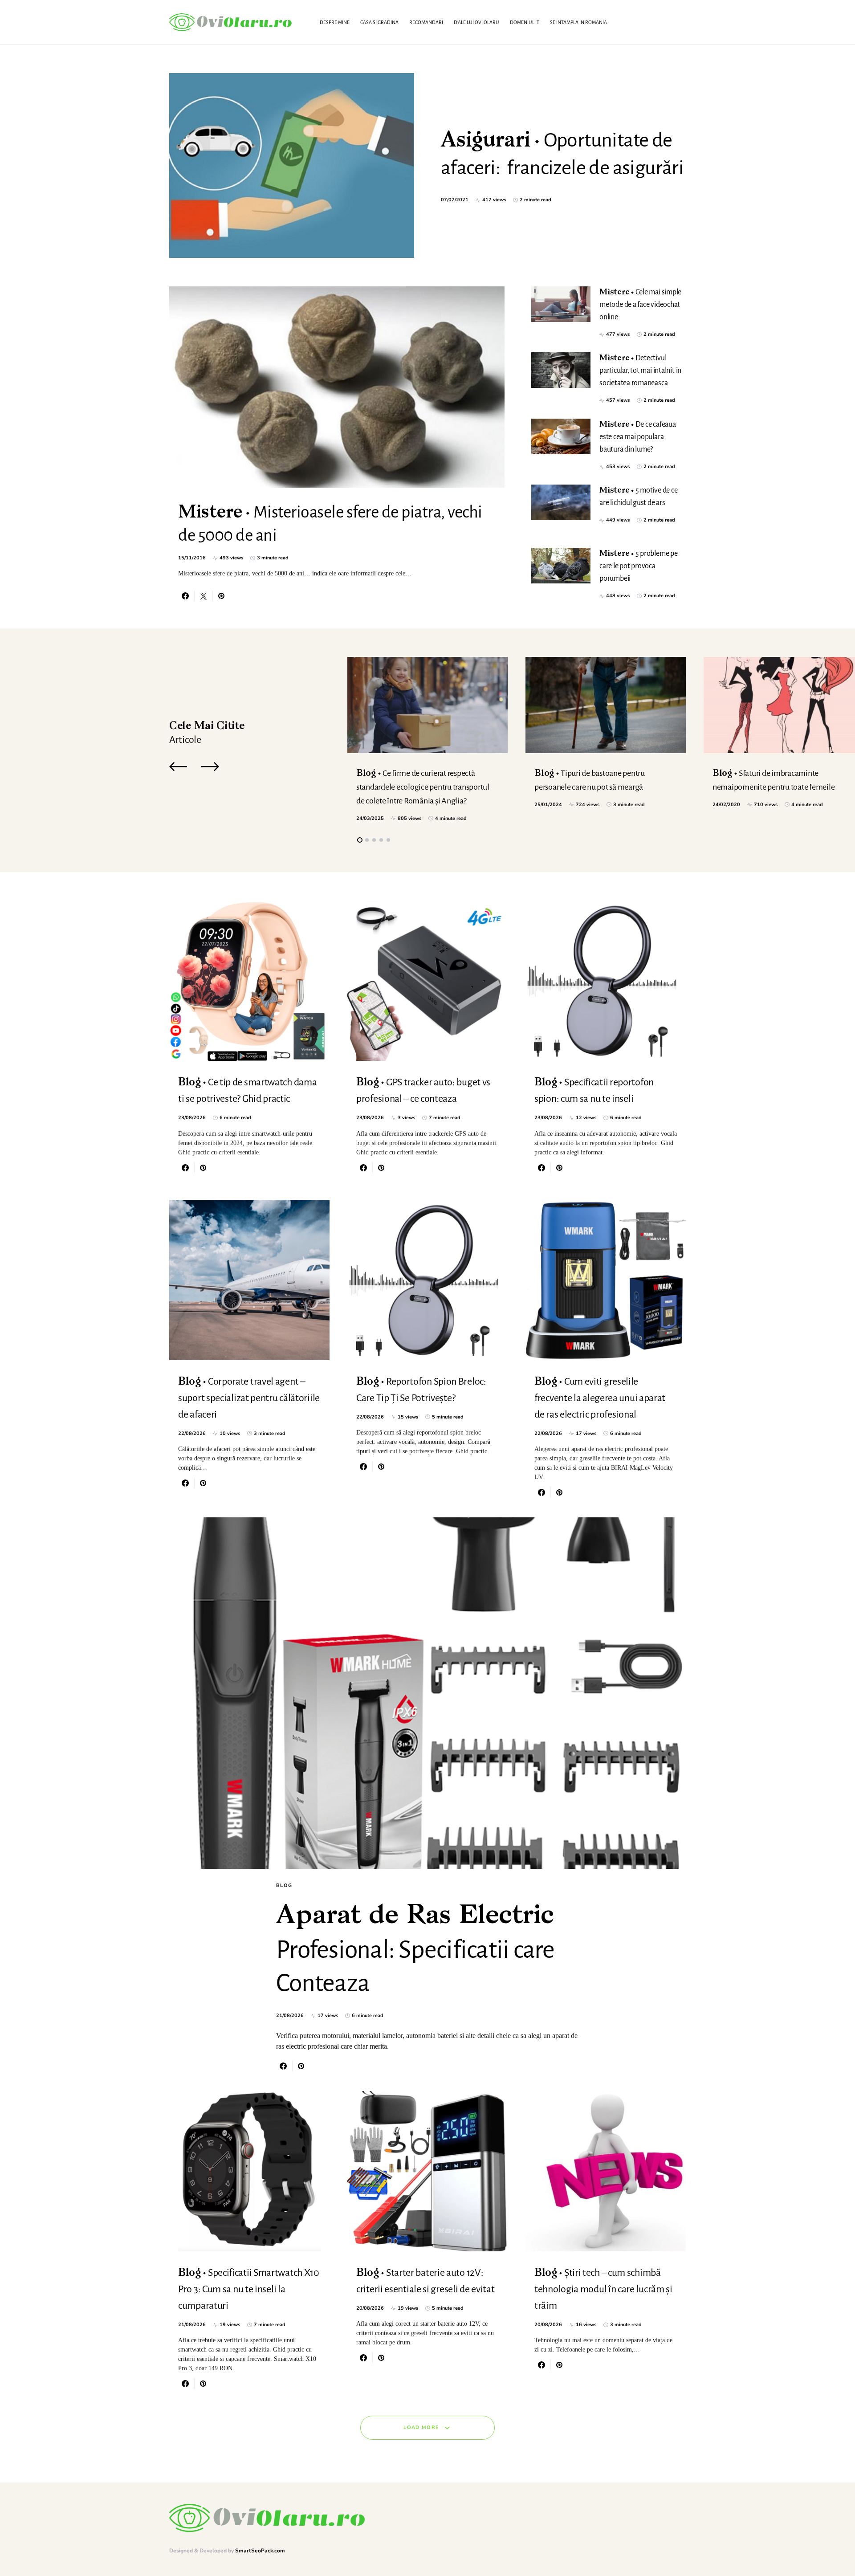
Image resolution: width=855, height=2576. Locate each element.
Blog (284, 1885)
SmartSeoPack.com (260, 2551)
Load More (421, 2427)
